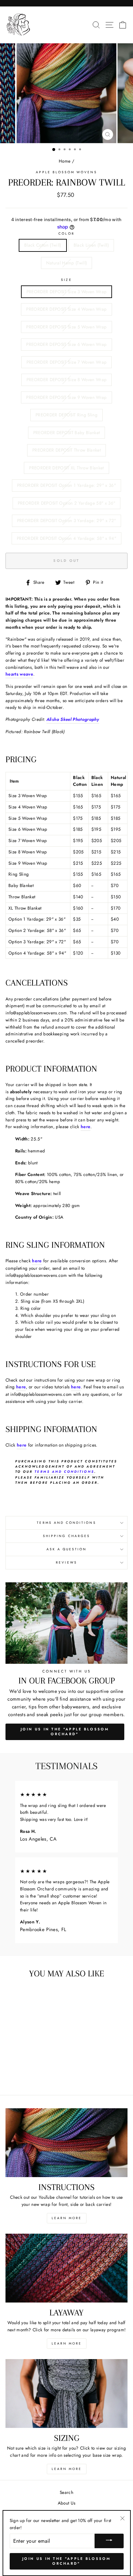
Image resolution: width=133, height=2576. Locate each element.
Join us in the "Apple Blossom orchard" (66, 2561)
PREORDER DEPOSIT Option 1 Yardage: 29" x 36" (66, 485)
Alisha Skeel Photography (73, 719)
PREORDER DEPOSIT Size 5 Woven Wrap (66, 327)
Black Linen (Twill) (91, 245)
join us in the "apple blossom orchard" (65, 1732)
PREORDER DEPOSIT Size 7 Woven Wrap (67, 362)
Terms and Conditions (64, 1472)
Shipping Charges (66, 1536)
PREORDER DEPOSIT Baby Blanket (67, 433)
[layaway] (66, 2268)
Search (66, 2492)
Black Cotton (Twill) (43, 245)
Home (65, 161)
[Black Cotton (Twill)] (21, 2072)
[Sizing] (66, 2394)
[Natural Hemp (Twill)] (36, 2072)
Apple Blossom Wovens (66, 172)
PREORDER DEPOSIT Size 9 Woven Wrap (66, 397)
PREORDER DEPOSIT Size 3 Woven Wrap (67, 292)
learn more (67, 2343)
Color (66, 234)
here (86, 1127)
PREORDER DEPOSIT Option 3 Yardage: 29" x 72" (67, 520)
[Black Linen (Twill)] (29, 2072)
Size (66, 280)
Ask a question (67, 1549)
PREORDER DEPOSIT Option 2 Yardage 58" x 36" (67, 503)
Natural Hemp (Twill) (67, 263)
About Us (67, 2503)
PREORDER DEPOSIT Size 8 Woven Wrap (67, 379)
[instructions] (66, 2143)
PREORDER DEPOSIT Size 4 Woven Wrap (66, 309)
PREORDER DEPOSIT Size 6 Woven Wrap (66, 344)
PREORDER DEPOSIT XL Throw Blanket (66, 468)
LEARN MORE (67, 2218)
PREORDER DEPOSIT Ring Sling (66, 415)
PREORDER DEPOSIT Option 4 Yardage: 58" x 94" (66, 538)
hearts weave (19, 674)
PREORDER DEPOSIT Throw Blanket (66, 450)
